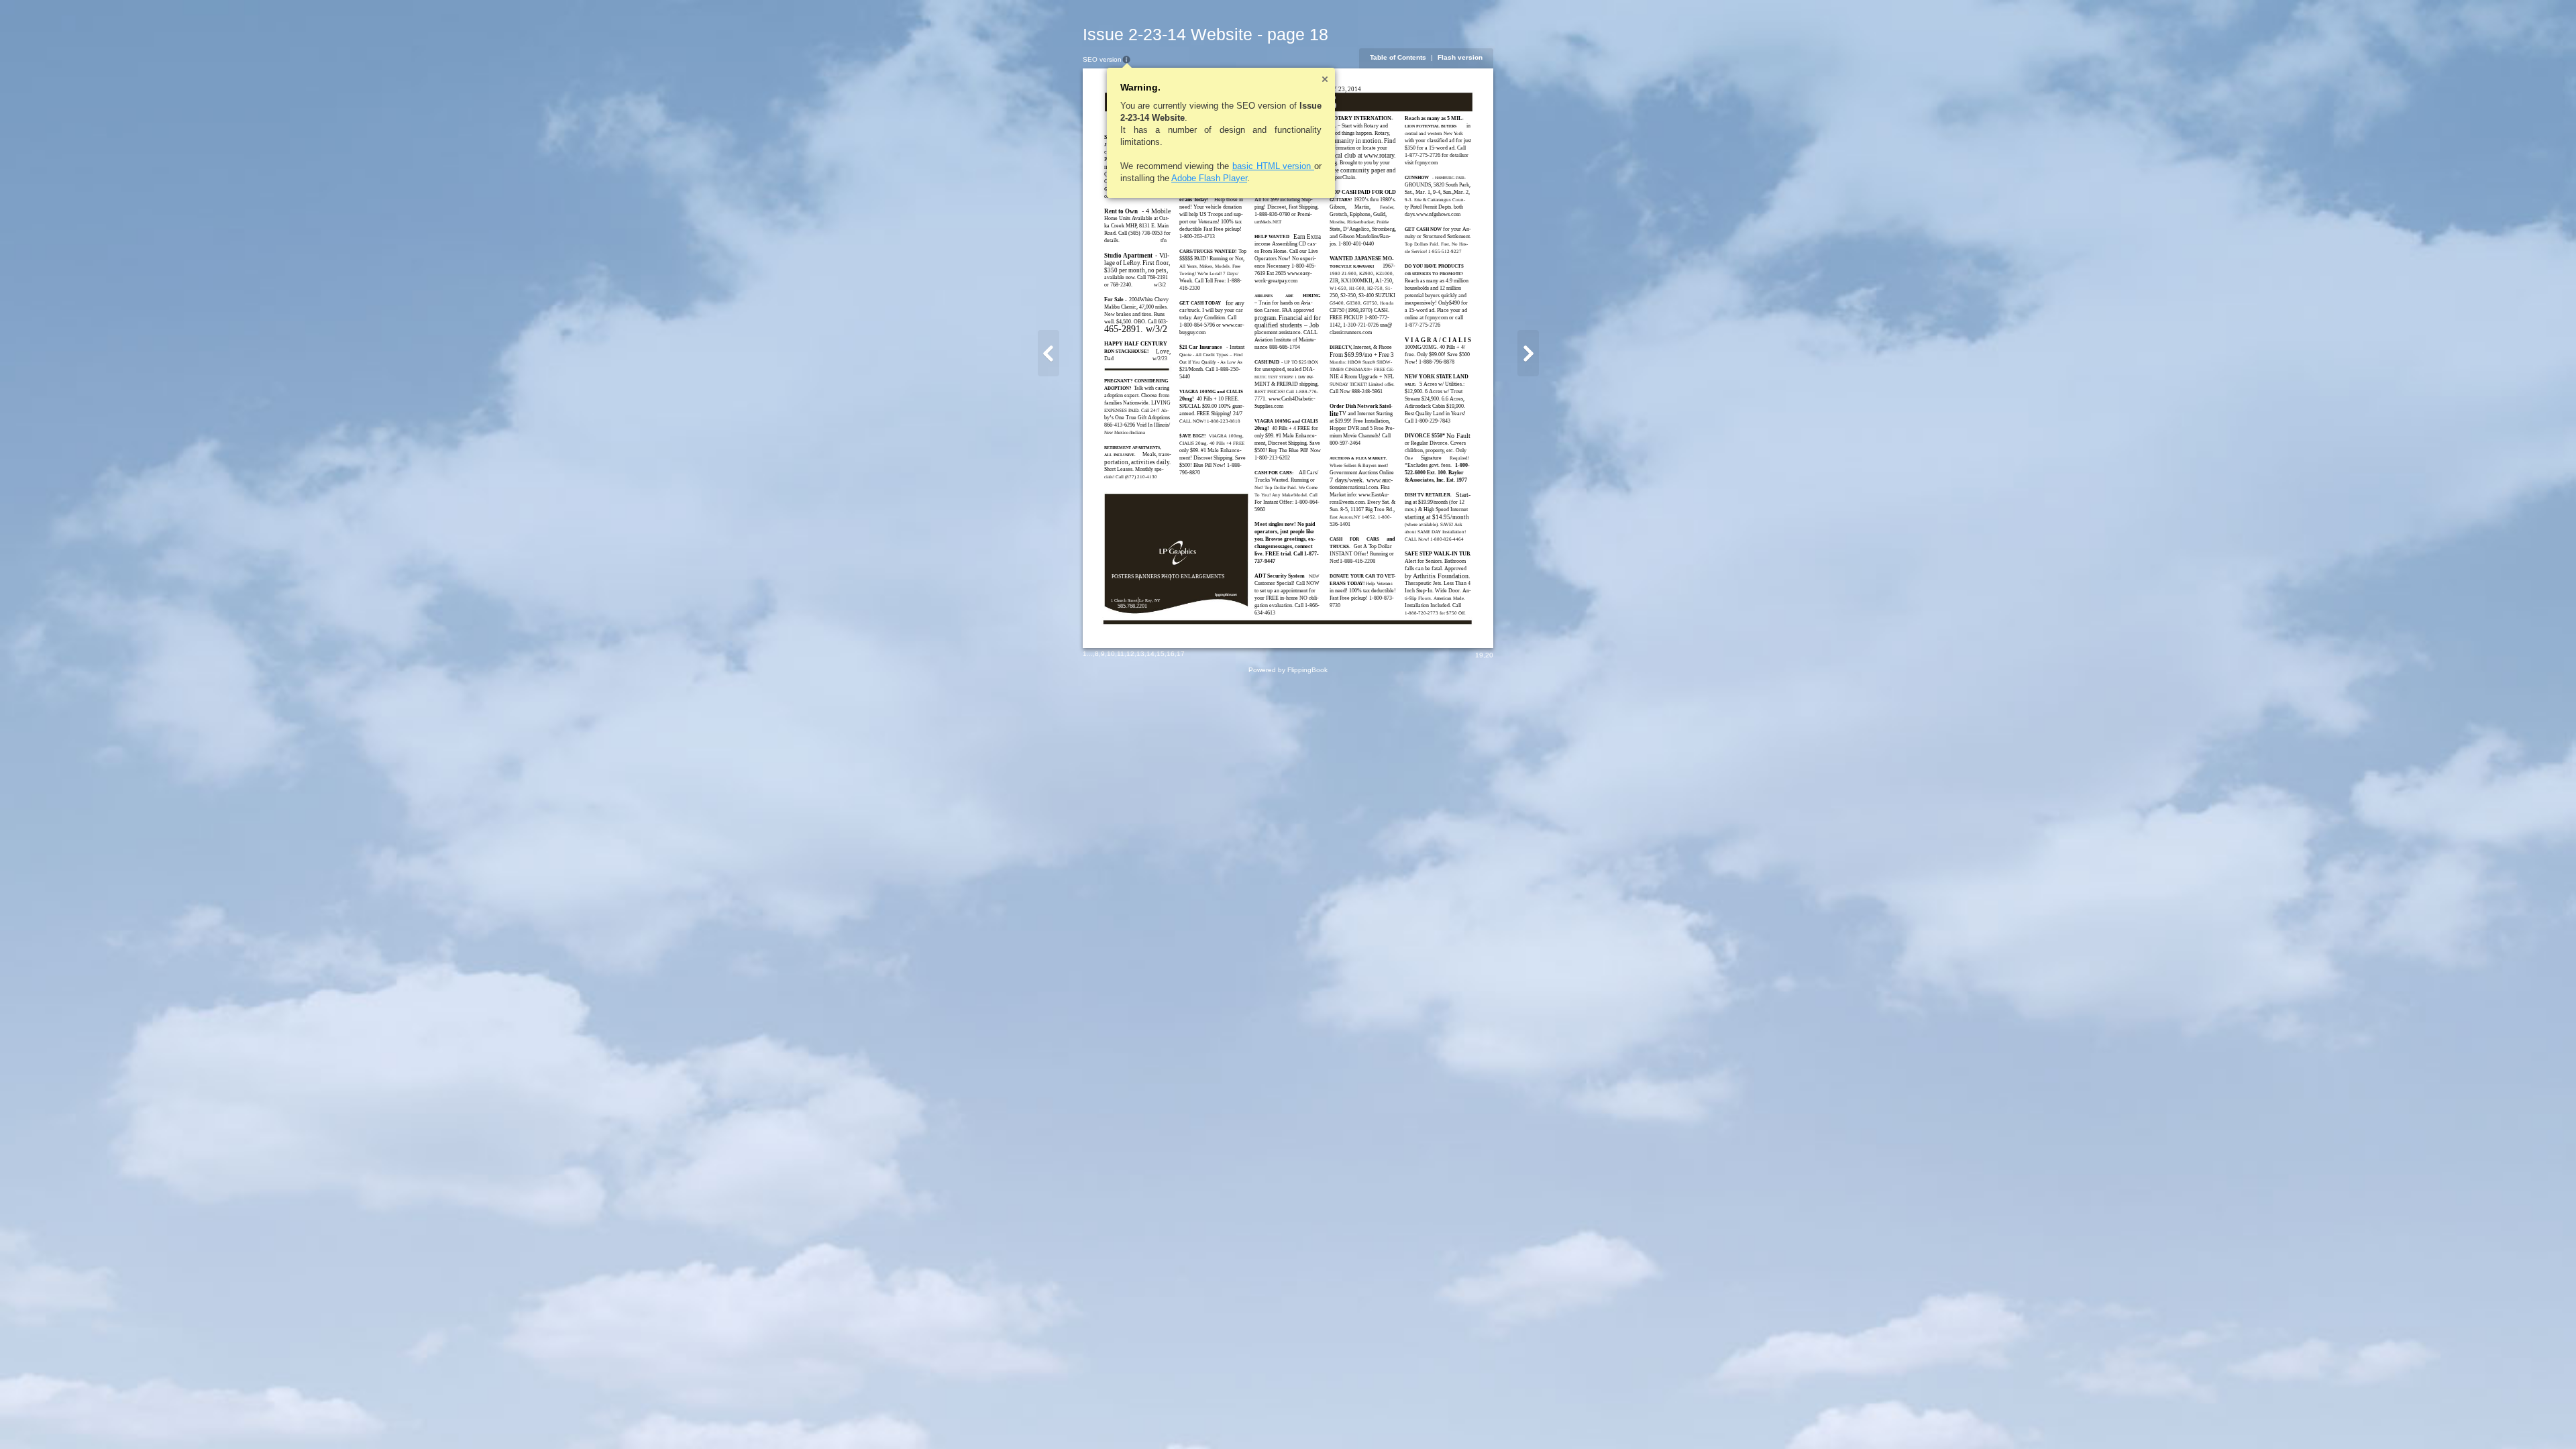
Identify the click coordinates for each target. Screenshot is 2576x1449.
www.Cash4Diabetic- (1292, 399)
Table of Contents (1398, 57)
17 (1181, 654)
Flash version (1460, 57)
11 (1121, 654)
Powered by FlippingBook (1288, 670)
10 (1111, 654)
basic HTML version (1273, 166)
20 (1489, 655)
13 (1140, 654)
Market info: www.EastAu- (1359, 495)
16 (1171, 654)
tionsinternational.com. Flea (1360, 487)
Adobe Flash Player (1209, 178)
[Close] (1325, 79)
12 (1130, 654)
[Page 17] (1049, 353)
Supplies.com (1269, 406)
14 (1150, 654)
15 (1161, 654)
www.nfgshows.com (1438, 214)
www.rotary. (1380, 155)
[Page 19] (1528, 353)
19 (1479, 655)
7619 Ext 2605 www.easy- (1283, 273)
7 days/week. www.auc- (1361, 480)
